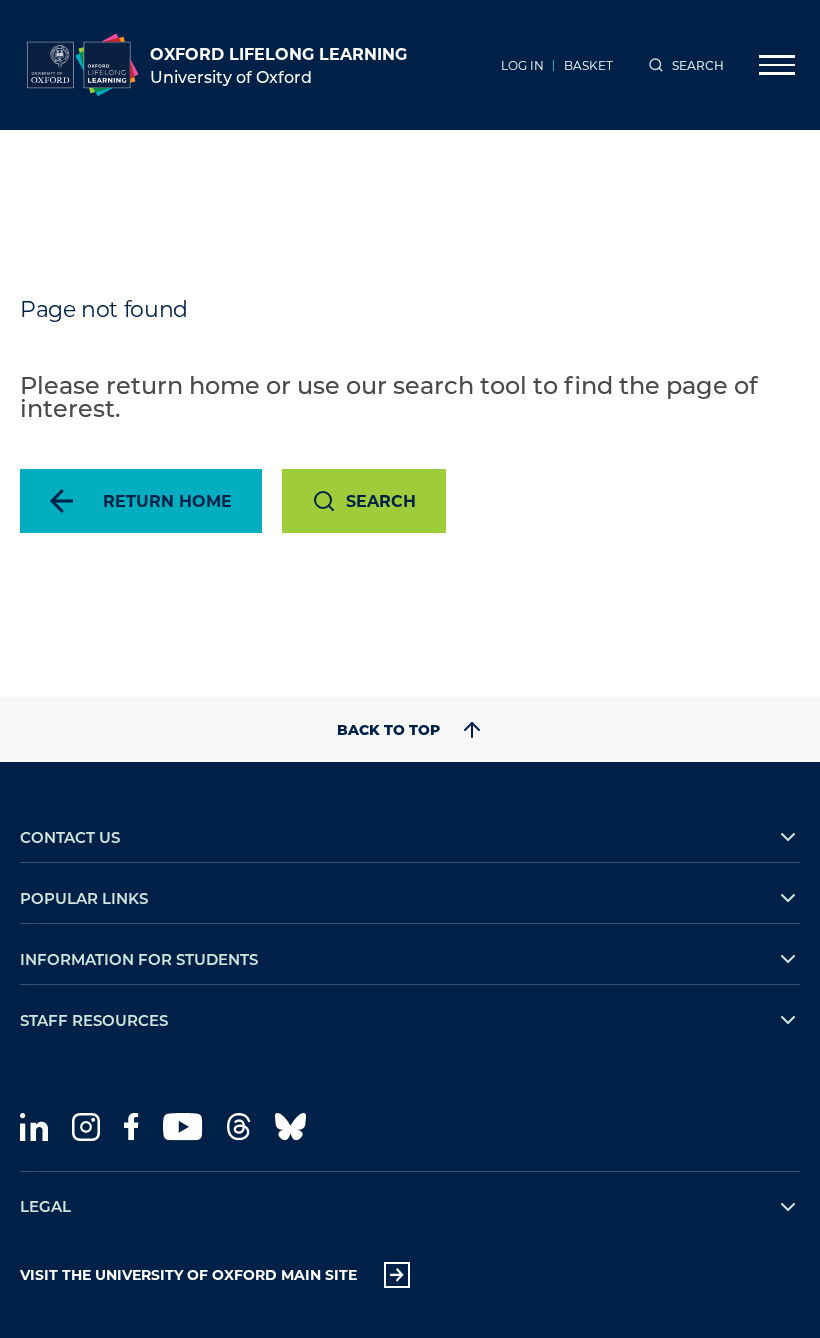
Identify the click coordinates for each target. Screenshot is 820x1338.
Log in (522, 65)
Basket (588, 65)
